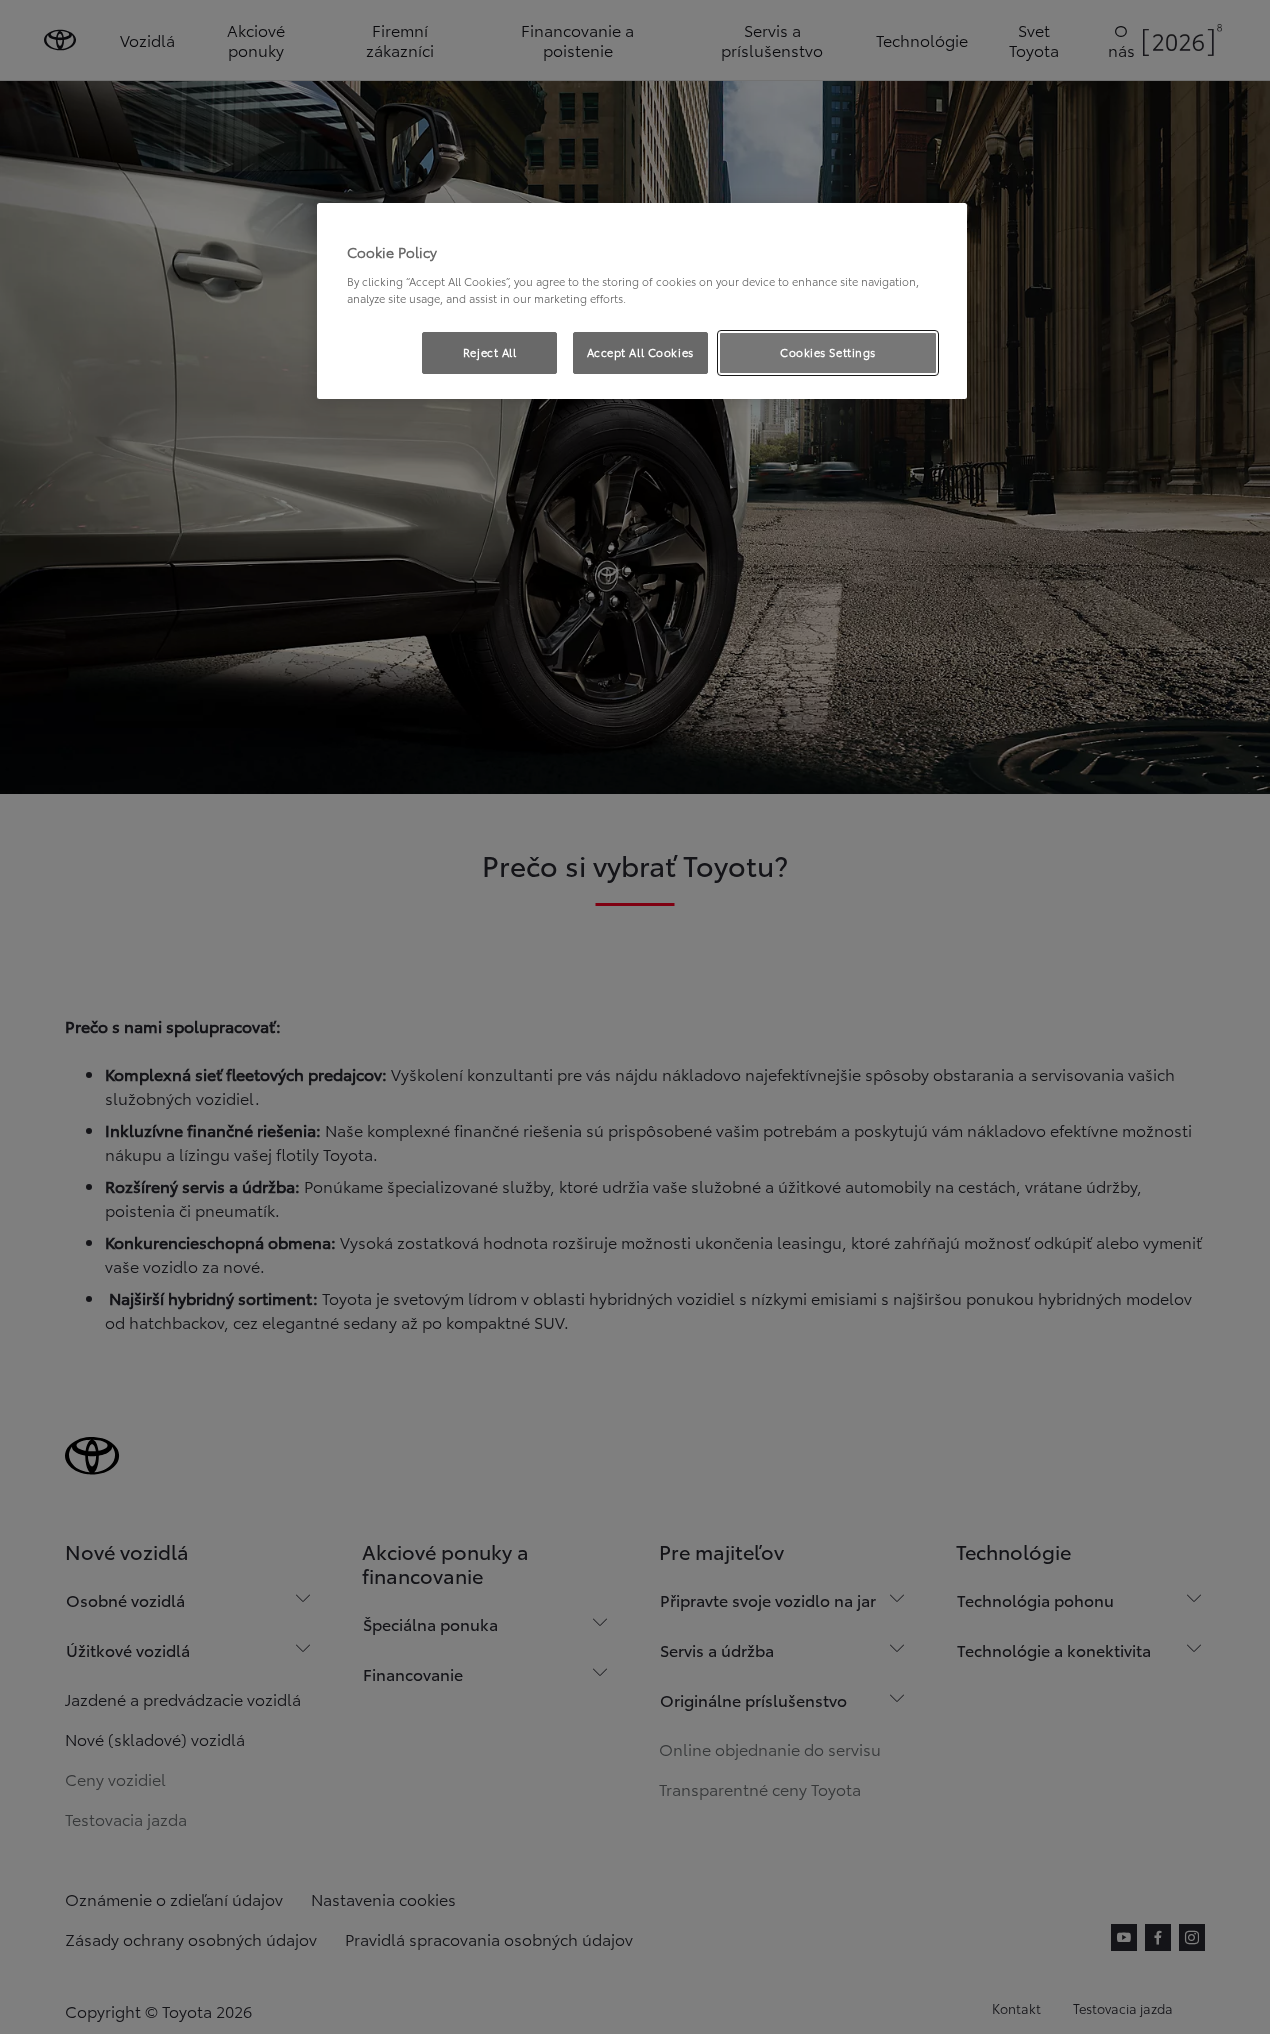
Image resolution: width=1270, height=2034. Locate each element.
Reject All (490, 352)
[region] (642, 301)
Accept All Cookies (640, 352)
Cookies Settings (828, 352)
